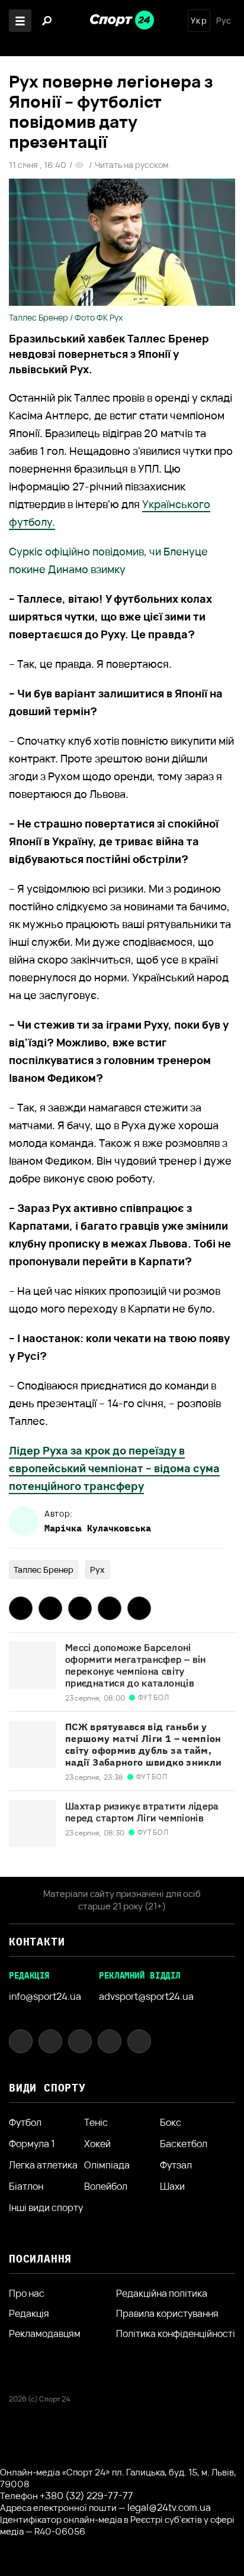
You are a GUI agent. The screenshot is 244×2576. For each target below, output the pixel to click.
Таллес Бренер (44, 1570)
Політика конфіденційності (176, 2333)
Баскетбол (184, 2144)
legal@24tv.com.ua (169, 2507)
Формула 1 (32, 2144)
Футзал (176, 2165)
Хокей (97, 2144)
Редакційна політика (162, 2293)
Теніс (96, 2122)
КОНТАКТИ (37, 1942)
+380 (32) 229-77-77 (86, 2496)
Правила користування (167, 2313)
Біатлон (26, 2186)
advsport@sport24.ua (146, 1996)
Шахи (172, 2186)
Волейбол (106, 2186)
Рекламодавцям (45, 2333)
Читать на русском (131, 165)
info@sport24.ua (45, 1996)
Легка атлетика (43, 2165)
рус (224, 21)
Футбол (25, 2122)
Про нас (27, 2293)
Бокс (171, 2122)
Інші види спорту (46, 2207)
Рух (97, 1570)
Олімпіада (107, 2165)
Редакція (29, 2313)
